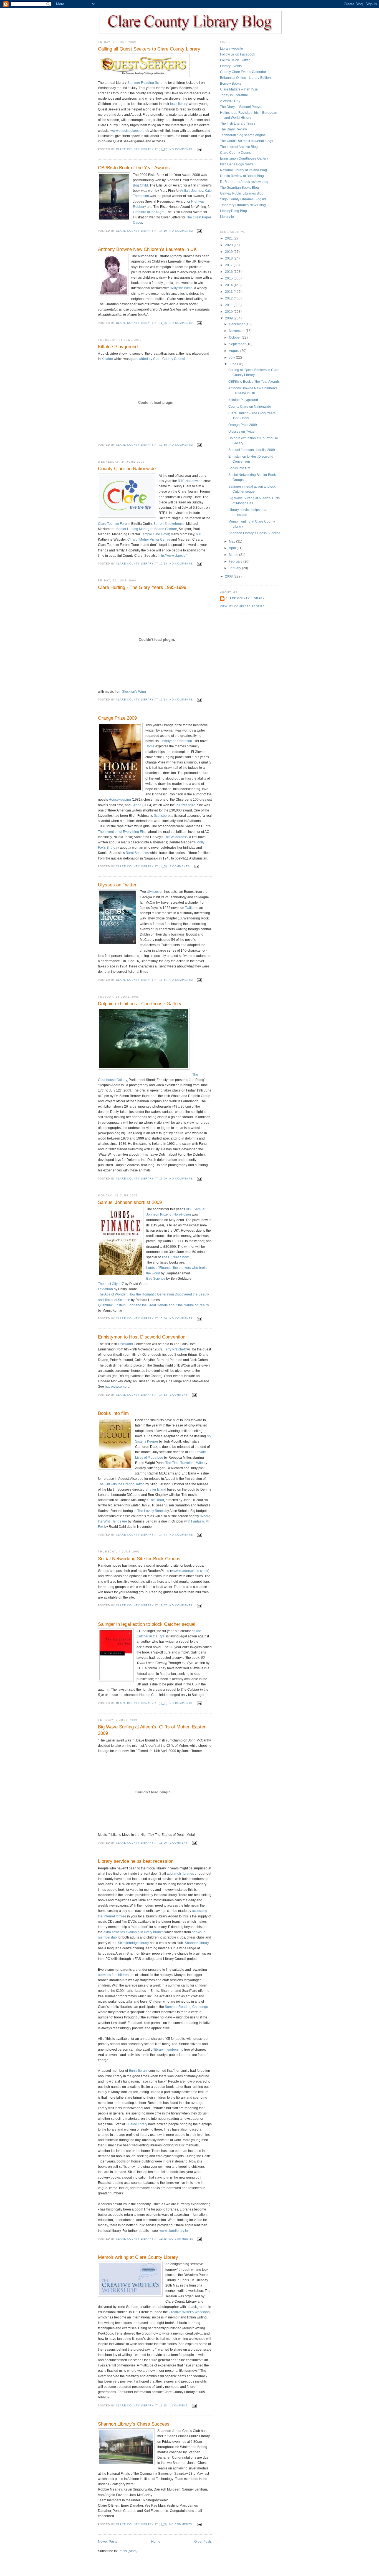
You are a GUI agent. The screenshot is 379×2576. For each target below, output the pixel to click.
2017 (229, 265)
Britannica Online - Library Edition (245, 78)
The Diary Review (233, 129)
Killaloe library (137, 2124)
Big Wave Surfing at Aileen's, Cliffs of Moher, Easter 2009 (152, 1730)
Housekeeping (120, 800)
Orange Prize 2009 (117, 718)
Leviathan (105, 1289)
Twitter (190, 908)
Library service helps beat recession (136, 1861)
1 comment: (180, 1395)
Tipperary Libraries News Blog (243, 205)
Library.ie (227, 217)
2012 (229, 298)
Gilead (137, 805)
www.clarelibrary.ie (174, 2231)
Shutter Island (156, 1489)
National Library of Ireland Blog (243, 170)
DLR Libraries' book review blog (244, 182)
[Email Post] (199, 149)
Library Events (231, 66)
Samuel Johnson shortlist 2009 (130, 1202)
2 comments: (181, 866)
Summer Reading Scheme (147, 83)
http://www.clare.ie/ (172, 556)
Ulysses (153, 892)
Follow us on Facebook (237, 54)
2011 (229, 305)
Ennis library (138, 2071)
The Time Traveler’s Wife (184, 1463)
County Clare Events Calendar (243, 72)
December (237, 324)
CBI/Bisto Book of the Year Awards (134, 168)
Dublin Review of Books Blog (242, 176)
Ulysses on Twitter (117, 885)
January (235, 568)
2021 (229, 238)
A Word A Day (230, 101)
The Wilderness (176, 837)
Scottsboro (162, 816)
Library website (232, 49)
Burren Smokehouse (169, 524)
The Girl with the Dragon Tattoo (121, 1484)
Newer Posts (108, 2542)
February (236, 561)
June (233, 364)
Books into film (113, 1413)
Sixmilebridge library (133, 1943)
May (233, 541)
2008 (229, 576)
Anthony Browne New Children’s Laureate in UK (147, 249)
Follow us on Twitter (235, 60)
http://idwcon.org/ (118, 1387)
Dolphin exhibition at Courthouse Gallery (140, 1004)
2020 (229, 245)
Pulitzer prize (185, 805)
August (235, 351)
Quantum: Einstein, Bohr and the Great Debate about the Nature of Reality (153, 1305)
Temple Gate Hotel (155, 534)
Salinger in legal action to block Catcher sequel (147, 1624)
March (234, 555)
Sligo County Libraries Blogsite (243, 199)
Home (150, 746)
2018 (229, 258)
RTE (199, 534)
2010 (229, 312)
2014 (229, 285)
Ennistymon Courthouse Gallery (244, 158)
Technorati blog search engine (243, 135)
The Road (156, 1500)
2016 (229, 272)
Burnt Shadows (137, 853)
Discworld (126, 1344)
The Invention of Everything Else (122, 832)
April (233, 548)
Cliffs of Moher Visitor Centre (149, 540)
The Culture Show (175, 1257)
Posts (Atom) (128, 2551)
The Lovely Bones (151, 1511)
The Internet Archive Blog (239, 147)
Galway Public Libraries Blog (242, 193)
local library (179, 104)
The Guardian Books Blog (239, 188)
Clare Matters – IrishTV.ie (239, 89)
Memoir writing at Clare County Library (138, 2257)
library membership (169, 2050)
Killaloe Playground (118, 347)
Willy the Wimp (181, 288)
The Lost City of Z (111, 1284)
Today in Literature (234, 95)
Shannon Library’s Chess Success (134, 2424)
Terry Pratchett (175, 1349)
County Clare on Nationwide (127, 469)
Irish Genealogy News (237, 164)
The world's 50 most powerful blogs (247, 141)
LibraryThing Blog (233, 211)
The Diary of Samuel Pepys (241, 107)
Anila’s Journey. (192, 191)
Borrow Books (231, 84)
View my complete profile (242, 606)
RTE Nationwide (190, 481)
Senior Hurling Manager (134, 529)
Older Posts (203, 2542)
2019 (229, 252)
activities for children (113, 1975)
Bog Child (140, 185)
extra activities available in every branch (134, 1932)
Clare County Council (236, 153)
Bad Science (156, 1279)
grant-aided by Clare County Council (158, 359)
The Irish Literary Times (238, 123)
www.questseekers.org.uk (130, 131)
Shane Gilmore (166, 529)
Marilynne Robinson (177, 741)
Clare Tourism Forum (114, 524)
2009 (229, 318)
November (237, 331)
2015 (229, 278)
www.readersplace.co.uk (190, 1571)
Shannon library (197, 1943)
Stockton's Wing (134, 692)
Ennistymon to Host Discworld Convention (142, 1337)
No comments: (182, 149)
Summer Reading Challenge (186, 2007)
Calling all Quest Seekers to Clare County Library (149, 49)
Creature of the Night (149, 212)
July (232, 357)
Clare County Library (245, 598)
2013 (229, 292)
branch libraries (182, 1874)
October (235, 337)
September (238, 344)
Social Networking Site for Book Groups (139, 1559)
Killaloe (107, 359)
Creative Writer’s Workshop (189, 2312)
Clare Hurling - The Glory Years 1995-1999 (142, 587)
